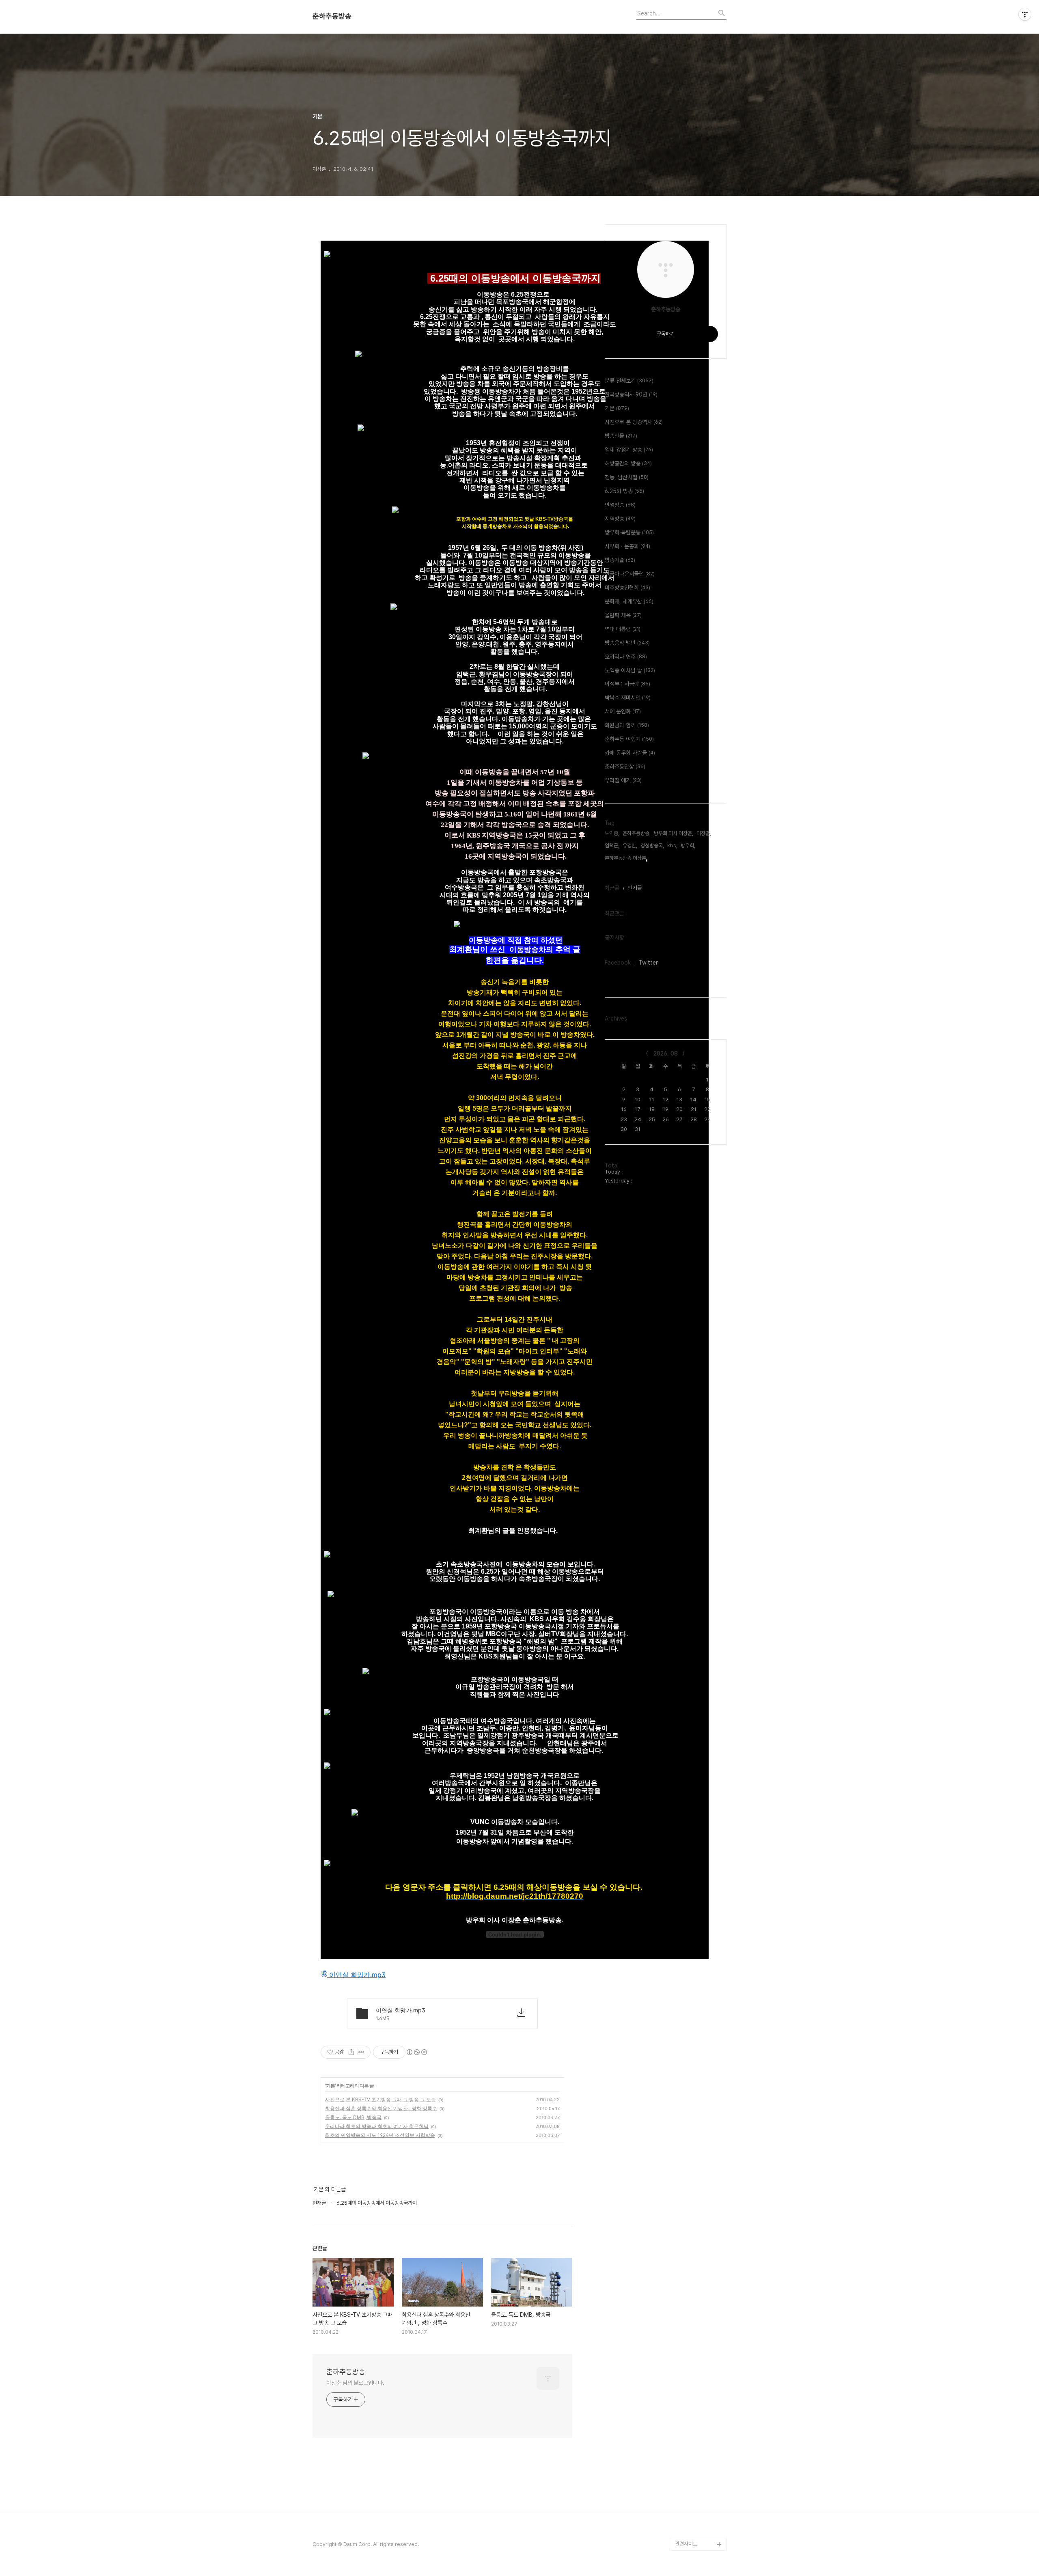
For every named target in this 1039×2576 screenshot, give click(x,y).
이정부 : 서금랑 (627, 684)
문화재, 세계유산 (629, 601)
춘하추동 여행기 (629, 739)
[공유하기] (351, 2052)
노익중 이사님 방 (630, 670)
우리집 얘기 (623, 780)
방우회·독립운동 (629, 532)
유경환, (630, 845)
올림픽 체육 (623, 615)
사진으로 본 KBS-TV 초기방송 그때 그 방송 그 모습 (380, 2099)
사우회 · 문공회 (627, 546)
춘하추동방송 (332, 16)
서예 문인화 (623, 711)
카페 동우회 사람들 (630, 753)
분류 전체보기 (629, 381)
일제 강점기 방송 (629, 450)
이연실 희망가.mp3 (356, 1975)
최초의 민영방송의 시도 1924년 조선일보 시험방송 (380, 2135)
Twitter (648, 963)
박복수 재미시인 (628, 698)
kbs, (672, 845)
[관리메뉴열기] (1025, 14)
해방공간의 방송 (628, 463)
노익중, (612, 833)
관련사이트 (686, 2544)
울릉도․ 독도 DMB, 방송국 (353, 2117)
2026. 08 (666, 1053)
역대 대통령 (623, 629)
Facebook (618, 963)
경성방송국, (652, 845)
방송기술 (620, 560)
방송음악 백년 (627, 643)
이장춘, (704, 833)
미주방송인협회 (627, 588)
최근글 (612, 888)
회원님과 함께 (627, 725)
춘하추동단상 (625, 767)
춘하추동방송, (637, 833)
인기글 (635, 888)
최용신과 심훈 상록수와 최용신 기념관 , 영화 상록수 (381, 2108)
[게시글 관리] (361, 2052)
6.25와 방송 (624, 491)
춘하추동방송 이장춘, (626, 858)
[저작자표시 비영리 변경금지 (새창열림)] (416, 2052)
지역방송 (620, 519)
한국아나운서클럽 (630, 574)
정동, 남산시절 (627, 477)
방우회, (688, 845)
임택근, (612, 845)
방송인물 (621, 436)
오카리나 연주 (626, 657)
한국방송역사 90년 (631, 394)
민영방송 (620, 505)
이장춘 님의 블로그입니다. (355, 2383)
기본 (330, 2086)
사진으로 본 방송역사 (634, 422)
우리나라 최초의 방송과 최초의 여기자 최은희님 (377, 2126)
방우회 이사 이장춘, (674, 833)
